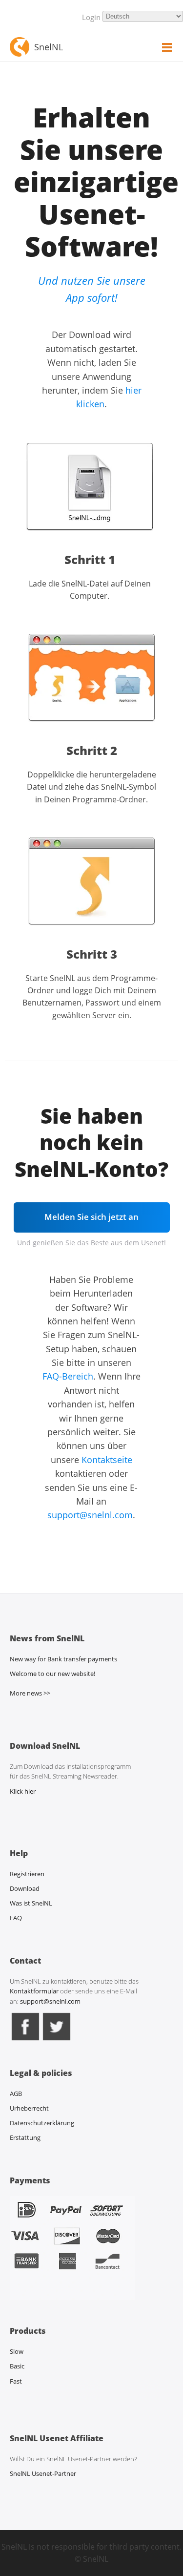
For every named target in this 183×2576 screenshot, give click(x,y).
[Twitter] (57, 2040)
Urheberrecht (29, 2108)
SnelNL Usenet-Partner (43, 2473)
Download (25, 1888)
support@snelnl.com (90, 1515)
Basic (17, 2366)
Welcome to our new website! (52, 1674)
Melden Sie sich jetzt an (91, 1217)
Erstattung (25, 2137)
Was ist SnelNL (31, 1903)
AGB (16, 2094)
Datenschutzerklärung (42, 2123)
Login (91, 17)
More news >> (30, 1693)
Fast (16, 2381)
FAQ (16, 1918)
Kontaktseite (107, 1460)
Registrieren (27, 1874)
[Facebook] (25, 2040)
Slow (17, 2351)
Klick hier (23, 1791)
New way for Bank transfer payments (63, 1659)
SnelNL (49, 47)
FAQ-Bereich (68, 1376)
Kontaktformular (35, 1991)
